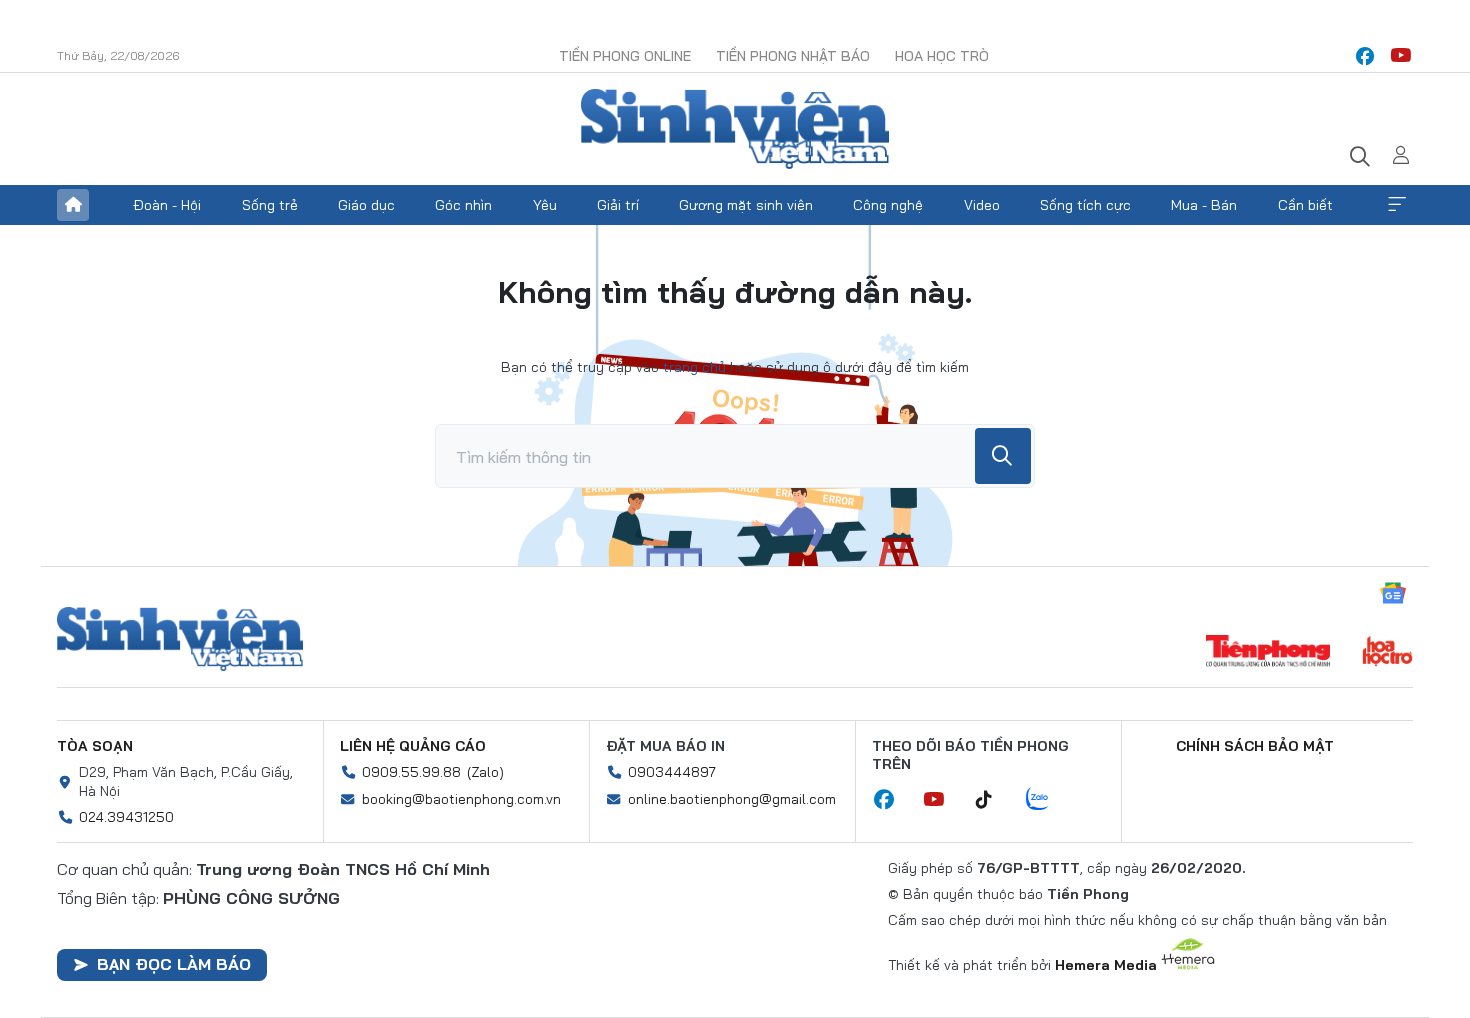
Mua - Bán (1204, 205)
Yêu (545, 205)
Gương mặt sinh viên (746, 205)
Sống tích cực (1085, 205)
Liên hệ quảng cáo (413, 746)
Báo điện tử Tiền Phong (735, 129)
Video (982, 205)
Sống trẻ (270, 205)
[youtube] (1401, 56)
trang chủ (694, 367)
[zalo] (1048, 800)
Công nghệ (888, 205)
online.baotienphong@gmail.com (732, 799)
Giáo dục (366, 205)
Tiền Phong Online (625, 56)
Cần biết (1305, 205)
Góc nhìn (463, 205)
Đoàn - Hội (167, 205)
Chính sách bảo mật (1255, 746)
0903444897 (672, 772)
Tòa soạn (95, 746)
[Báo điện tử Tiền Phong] (1268, 653)
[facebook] (1365, 56)
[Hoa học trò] (1387, 653)
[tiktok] (994, 800)
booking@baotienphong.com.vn (461, 799)
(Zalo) (485, 772)
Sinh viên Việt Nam (180, 639)
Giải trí (618, 205)
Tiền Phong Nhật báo (793, 56)
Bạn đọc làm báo (174, 964)
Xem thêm (1397, 205)
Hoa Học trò (942, 56)
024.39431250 (126, 817)
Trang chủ (73, 205)
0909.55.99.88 (411, 772)
